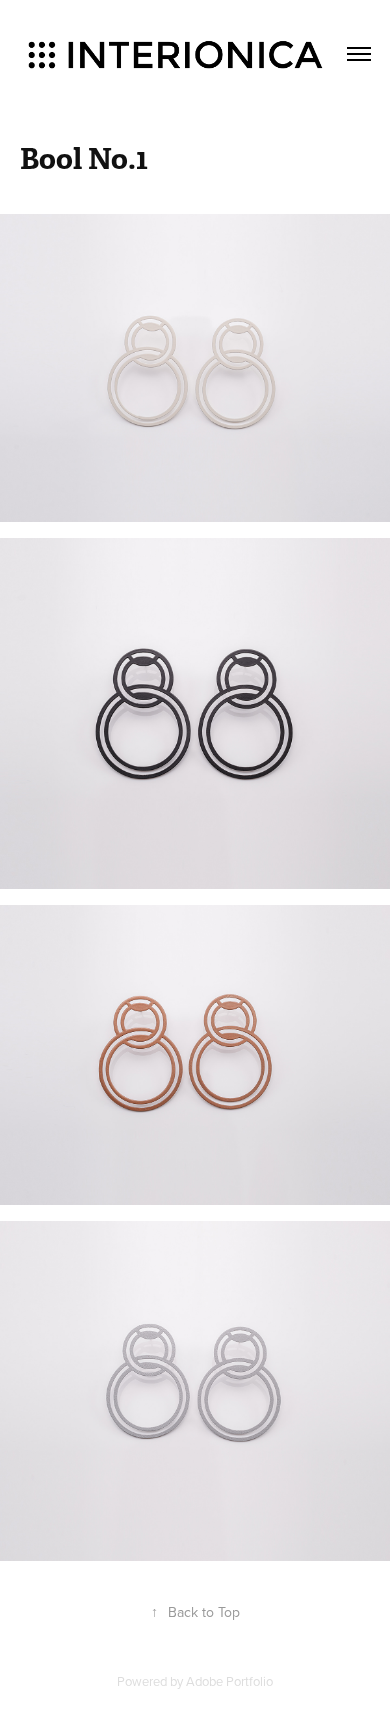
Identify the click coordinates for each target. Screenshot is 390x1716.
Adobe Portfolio (229, 1681)
